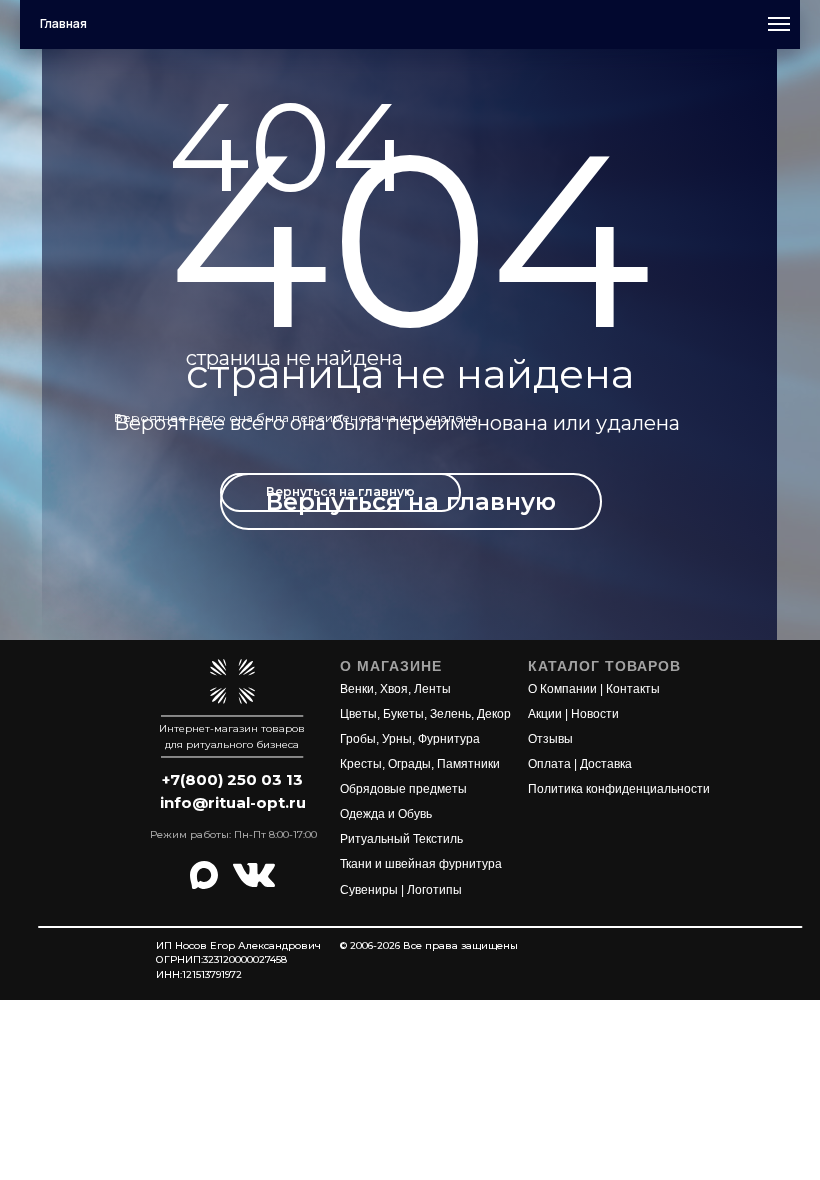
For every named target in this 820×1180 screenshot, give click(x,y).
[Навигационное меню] (779, 24)
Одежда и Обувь (386, 814)
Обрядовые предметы (403, 789)
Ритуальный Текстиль (401, 839)
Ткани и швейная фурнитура (421, 864)
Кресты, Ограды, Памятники (420, 764)
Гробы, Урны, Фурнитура (410, 739)
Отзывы (550, 739)
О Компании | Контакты (594, 689)
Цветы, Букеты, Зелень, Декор (425, 714)
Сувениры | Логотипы (401, 890)
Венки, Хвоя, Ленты (395, 689)
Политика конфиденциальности (619, 789)
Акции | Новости (573, 714)
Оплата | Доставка (580, 764)
